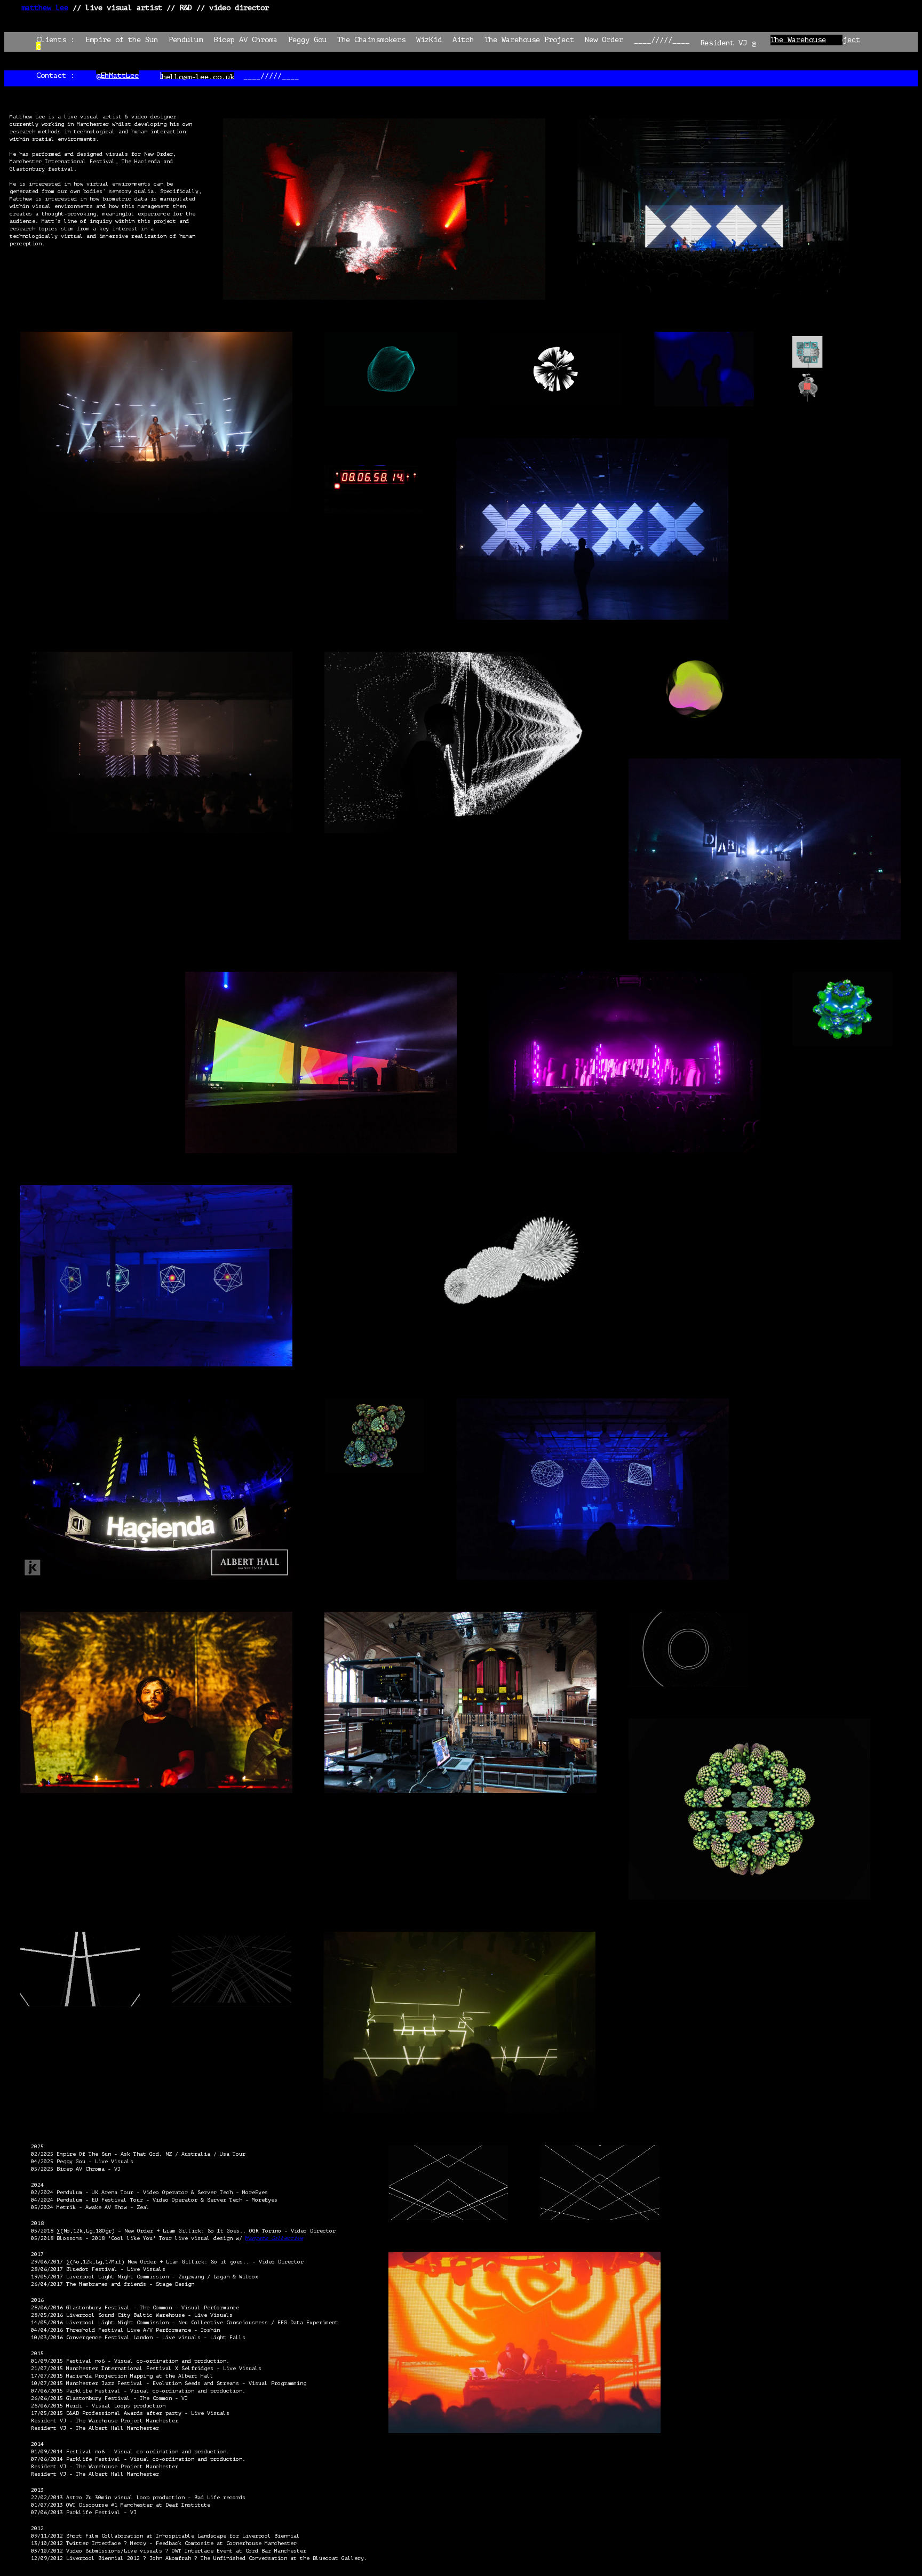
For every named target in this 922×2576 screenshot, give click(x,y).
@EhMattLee (117, 75)
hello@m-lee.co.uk (196, 75)
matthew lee (45, 8)
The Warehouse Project (815, 40)
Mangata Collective (274, 2238)
